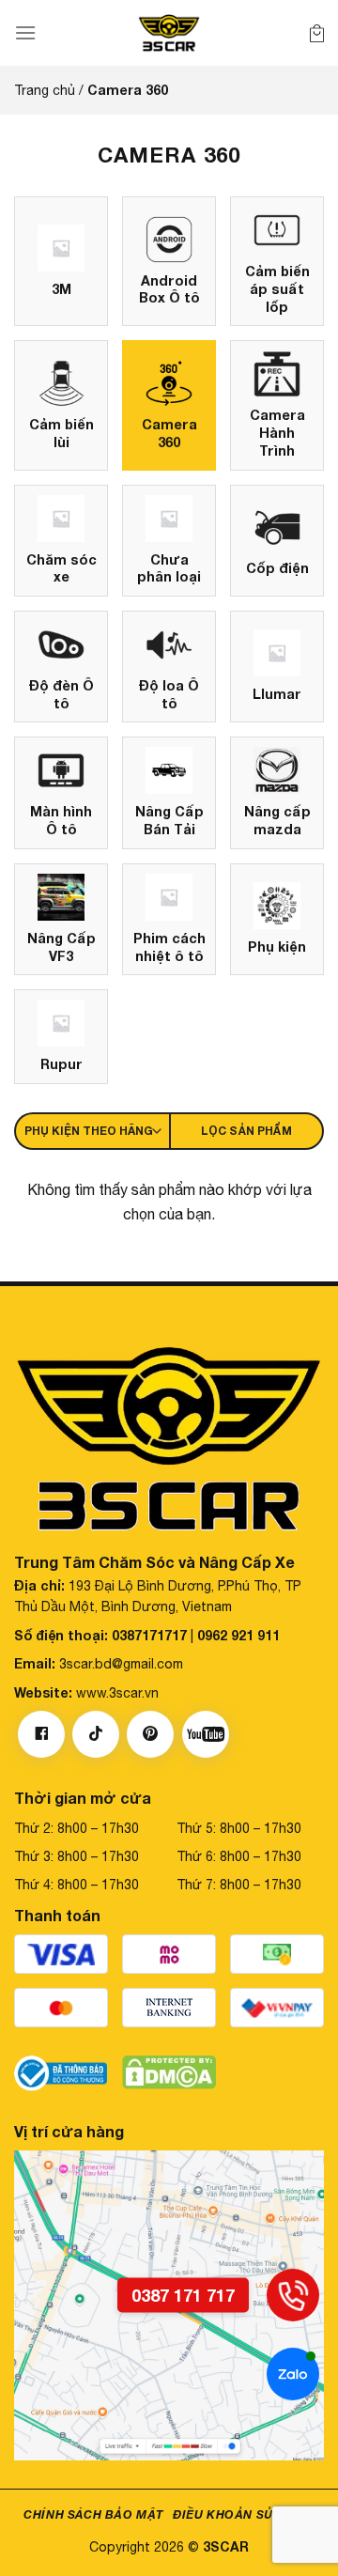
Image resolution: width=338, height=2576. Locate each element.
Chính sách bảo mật (93, 2514)
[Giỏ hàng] (317, 33)
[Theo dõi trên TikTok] (96, 1734)
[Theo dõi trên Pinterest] (150, 1734)
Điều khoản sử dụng (244, 2514)
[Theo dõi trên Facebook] (41, 1734)
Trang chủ (45, 90)
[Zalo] (293, 2374)
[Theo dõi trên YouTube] (206, 1734)
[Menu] (25, 32)
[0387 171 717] (293, 2295)
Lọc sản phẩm (246, 1131)
